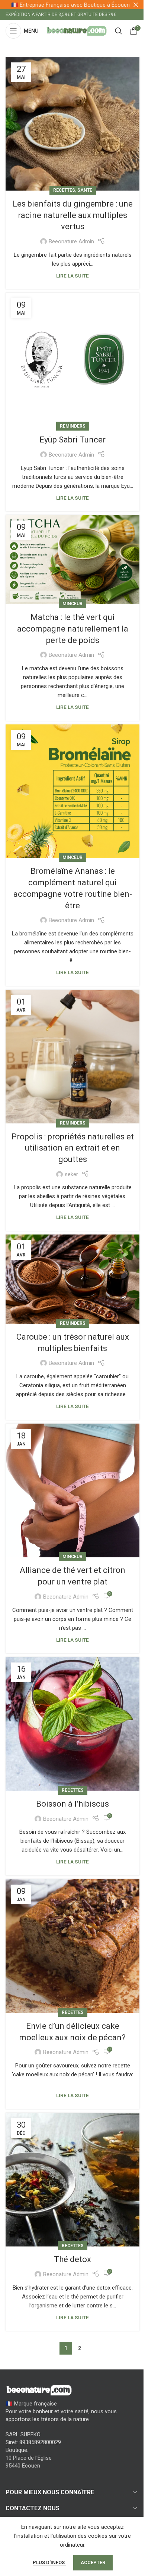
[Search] (119, 31)
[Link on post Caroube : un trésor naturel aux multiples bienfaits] (72, 1279)
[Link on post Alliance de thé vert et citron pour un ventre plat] (72, 1490)
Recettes (64, 190)
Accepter (93, 2562)
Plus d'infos (49, 2562)
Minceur (72, 604)
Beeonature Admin (71, 241)
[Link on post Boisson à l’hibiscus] (72, 1724)
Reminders (73, 426)
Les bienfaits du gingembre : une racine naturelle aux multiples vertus (73, 215)
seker (71, 1174)
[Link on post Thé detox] (72, 2180)
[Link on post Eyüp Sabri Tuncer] (72, 360)
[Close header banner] (136, 5)
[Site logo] (77, 30)
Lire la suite (72, 276)
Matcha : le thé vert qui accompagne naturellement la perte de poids (73, 629)
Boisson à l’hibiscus (72, 1804)
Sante (85, 190)
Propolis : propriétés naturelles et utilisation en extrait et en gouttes (73, 1148)
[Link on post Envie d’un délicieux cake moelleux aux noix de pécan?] (72, 1946)
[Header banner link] (72, 5)
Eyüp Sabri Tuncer (72, 440)
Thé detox (72, 2259)
